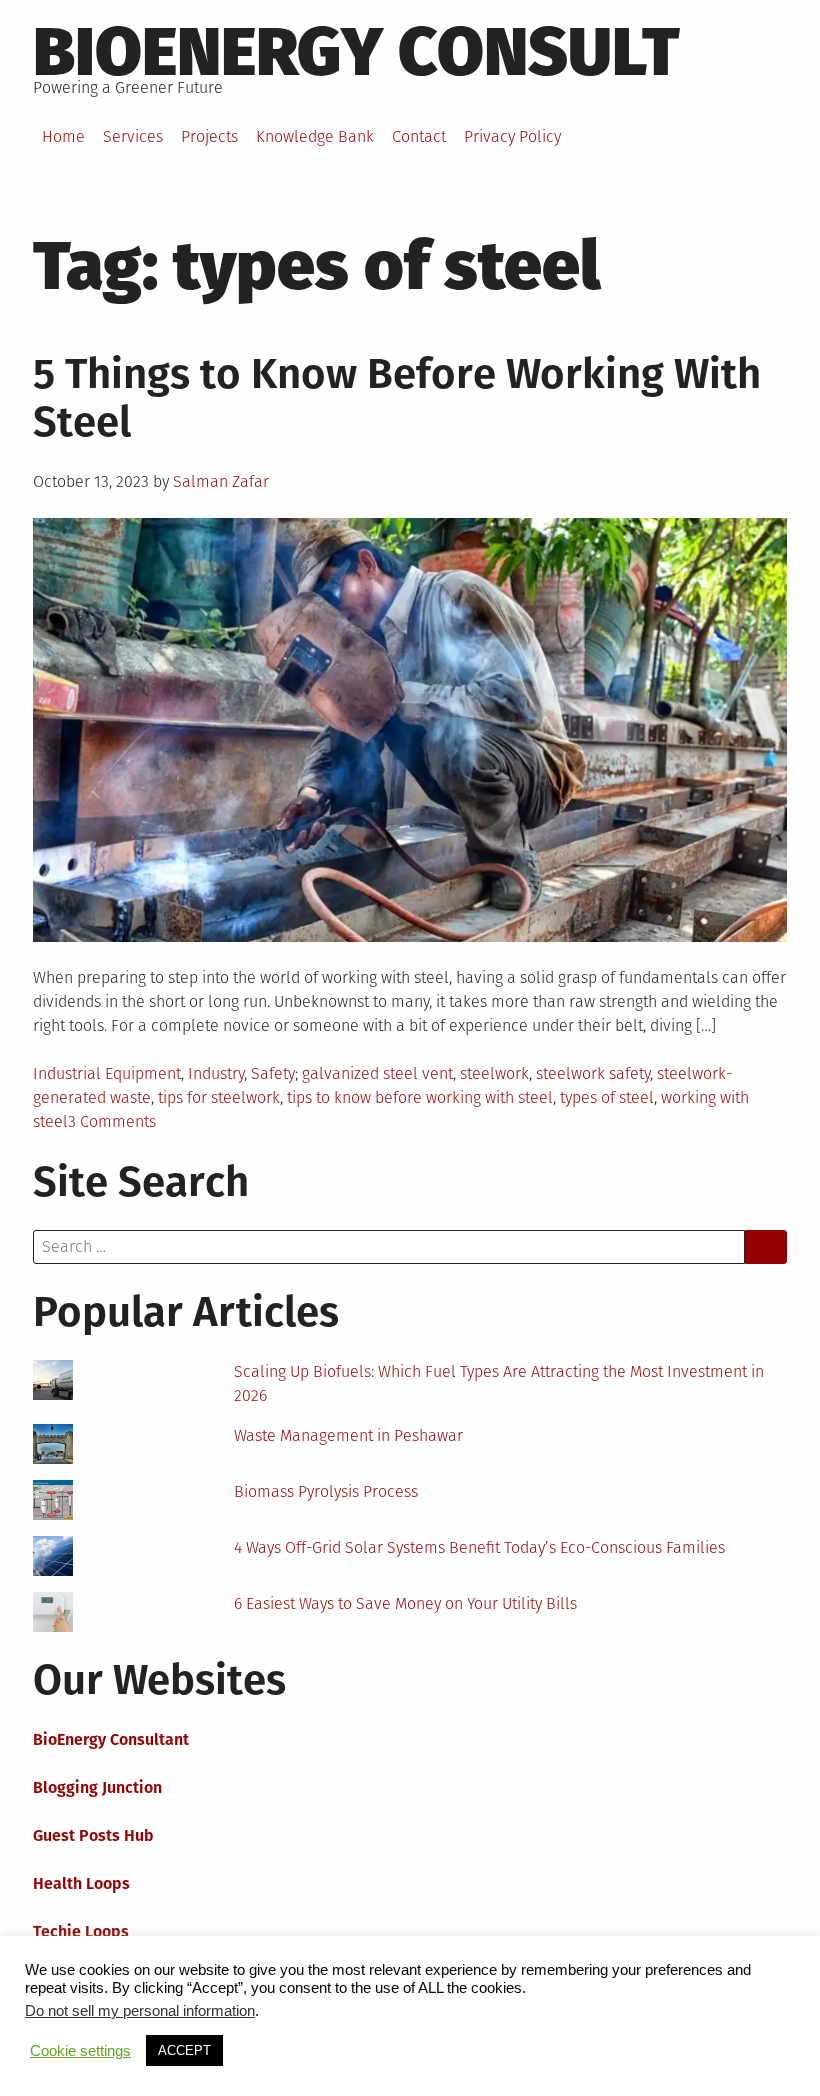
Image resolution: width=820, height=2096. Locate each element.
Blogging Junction (97, 1787)
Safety (273, 1073)
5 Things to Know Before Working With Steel (397, 398)
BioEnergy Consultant (111, 1739)
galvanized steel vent (377, 1073)
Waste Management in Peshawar (348, 1435)
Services (133, 136)
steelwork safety (593, 1073)
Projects (209, 136)
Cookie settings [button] (80, 2051)
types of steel (607, 1097)
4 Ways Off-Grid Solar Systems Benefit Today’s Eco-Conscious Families (479, 1547)
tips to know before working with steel (420, 1097)
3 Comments (112, 1121)
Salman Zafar (221, 481)
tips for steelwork (219, 1097)
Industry (216, 1073)
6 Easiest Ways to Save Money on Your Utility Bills (405, 1603)
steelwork (494, 1073)
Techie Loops (81, 1931)
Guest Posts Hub (93, 1835)
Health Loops (81, 1883)
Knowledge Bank (315, 136)
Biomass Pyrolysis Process (326, 1491)
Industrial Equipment (107, 1073)
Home (63, 136)
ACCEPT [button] (184, 2050)
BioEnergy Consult (356, 52)
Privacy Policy (512, 136)
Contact (419, 136)
